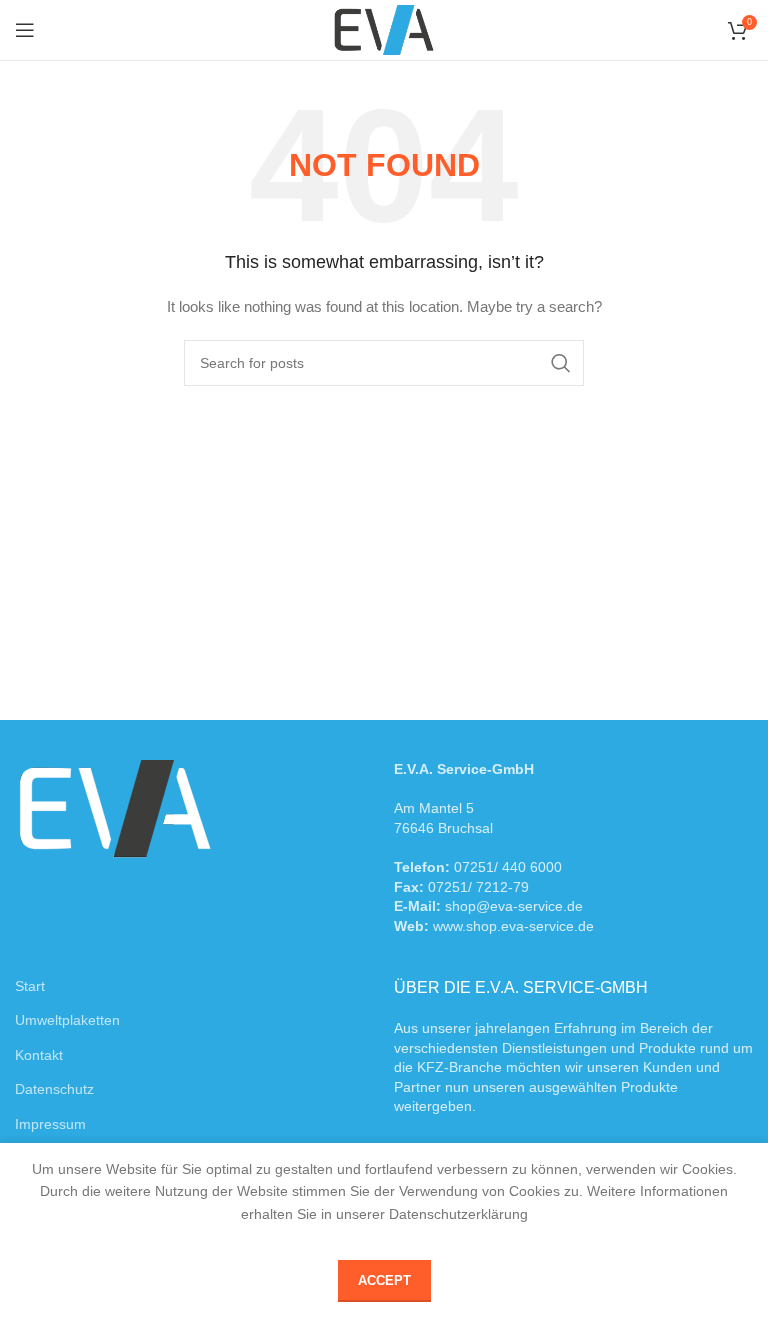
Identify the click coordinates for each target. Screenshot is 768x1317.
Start (30, 986)
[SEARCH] (561, 363)
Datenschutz (54, 1089)
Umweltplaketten (67, 1020)
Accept (384, 1280)
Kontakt (39, 1055)
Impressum (50, 1124)
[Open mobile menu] (25, 30)
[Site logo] (383, 29)
